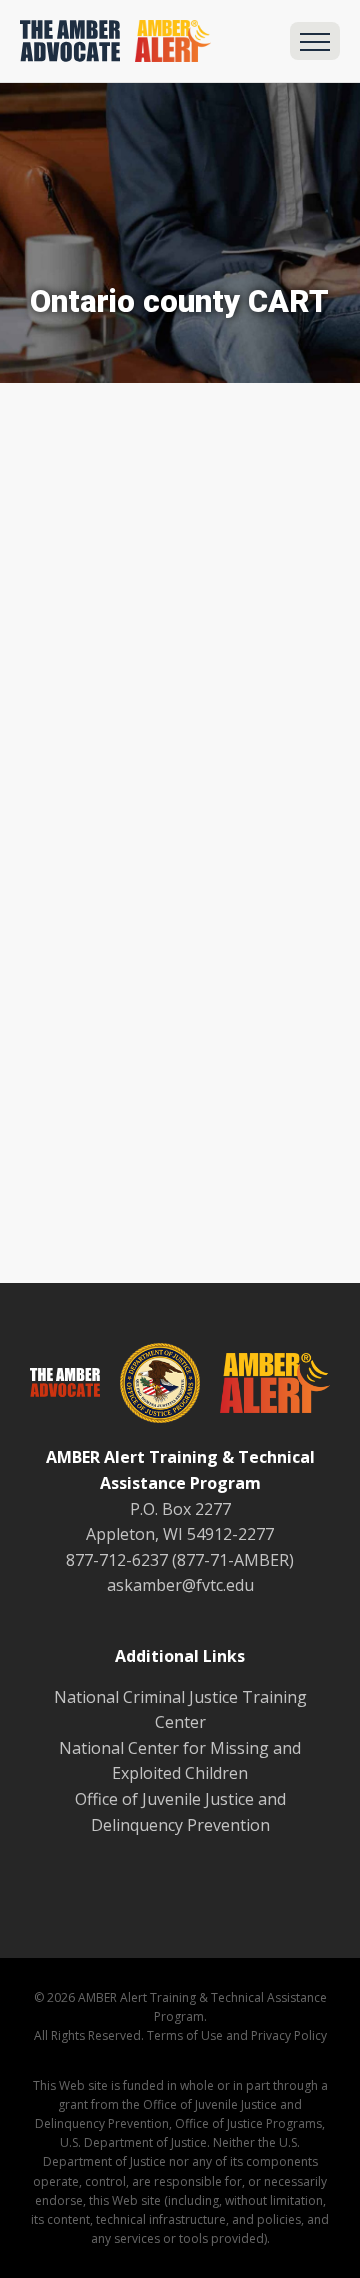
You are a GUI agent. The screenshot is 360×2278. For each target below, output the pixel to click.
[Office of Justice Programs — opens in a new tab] (150, 1387)
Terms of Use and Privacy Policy (237, 2035)
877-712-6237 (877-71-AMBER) (180, 1560)
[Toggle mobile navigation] (315, 41)
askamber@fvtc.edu (180, 1585)
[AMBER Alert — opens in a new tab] (265, 1387)
